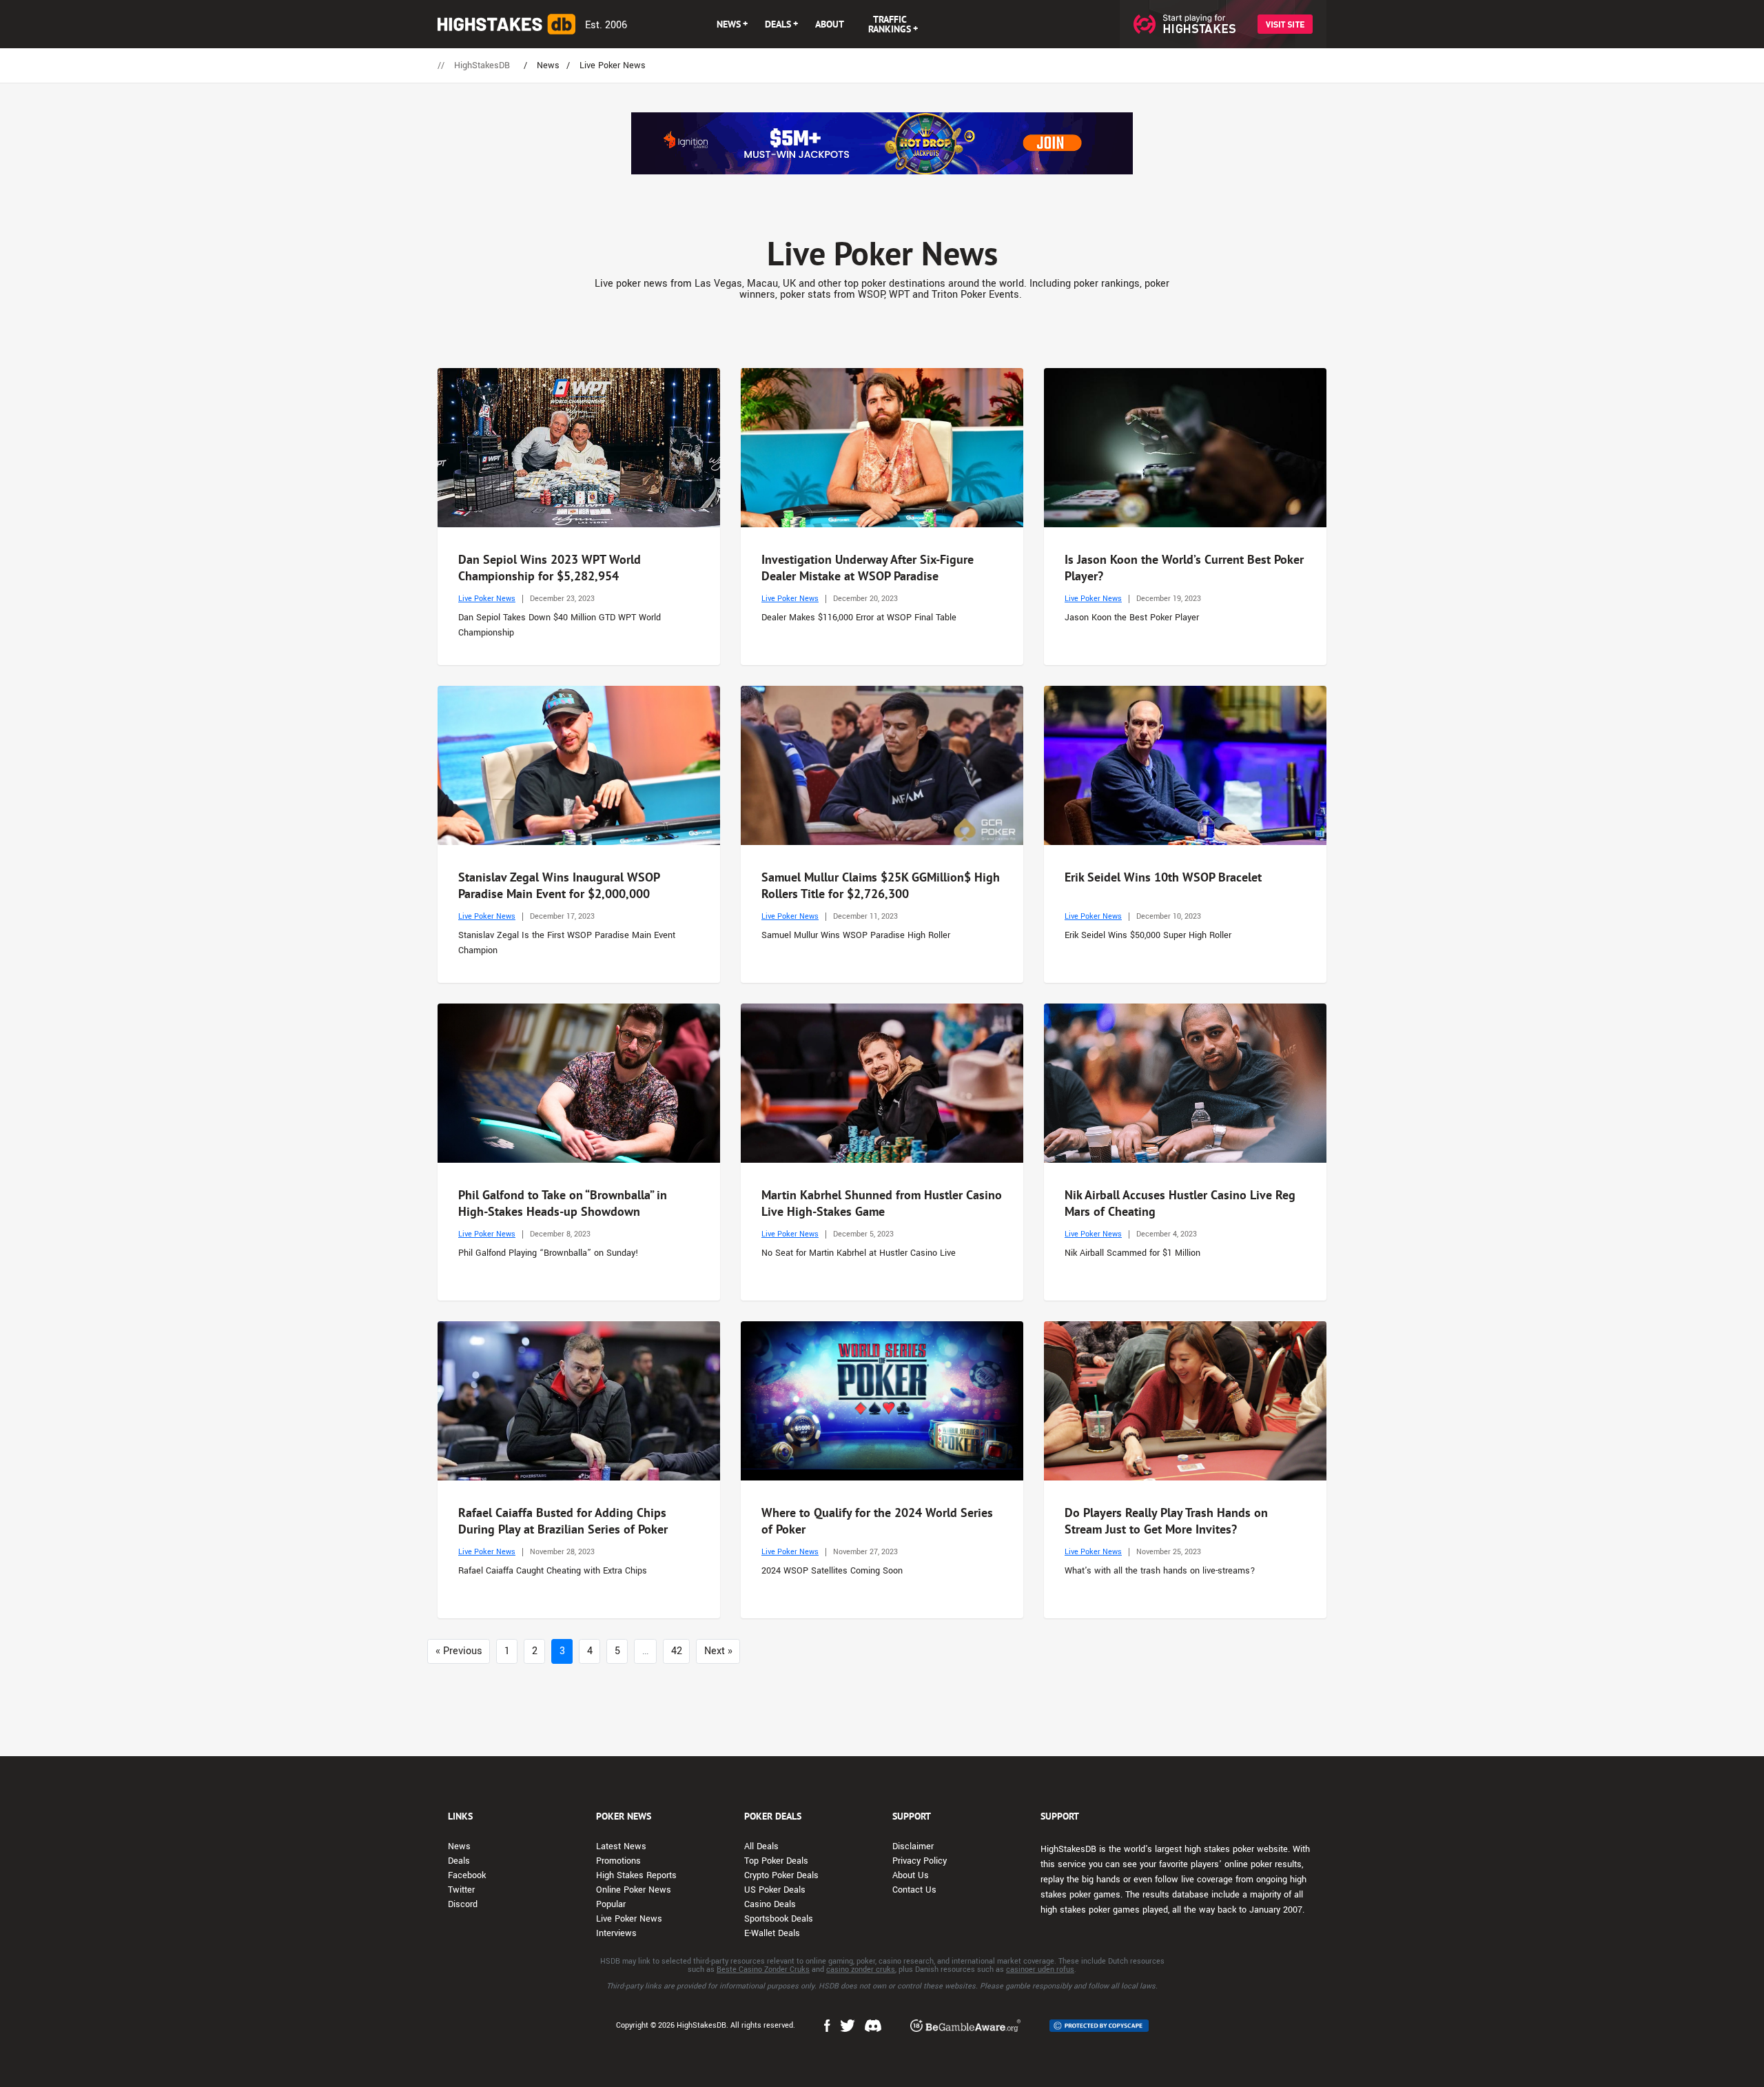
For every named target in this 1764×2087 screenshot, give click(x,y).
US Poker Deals (775, 1890)
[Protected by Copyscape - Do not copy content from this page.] (1099, 2026)
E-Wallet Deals (772, 1933)
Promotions (618, 1861)
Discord (463, 1904)
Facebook (467, 1875)
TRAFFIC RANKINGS (890, 24)
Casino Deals (770, 1904)
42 (677, 1651)
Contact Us (914, 1890)
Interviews (616, 1933)
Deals (459, 1861)
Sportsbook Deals (779, 1919)
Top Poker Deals (776, 1861)
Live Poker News (487, 599)
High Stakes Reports (636, 1875)
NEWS (729, 24)
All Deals (761, 1846)
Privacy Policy (920, 1861)
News (459, 1846)
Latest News (621, 1846)
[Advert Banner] (882, 143)
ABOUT (830, 24)
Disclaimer (913, 1846)
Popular (611, 1904)
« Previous (459, 1651)
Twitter (461, 1890)
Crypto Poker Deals (781, 1875)
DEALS (778, 24)
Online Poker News (634, 1890)
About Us (911, 1875)
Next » (718, 1651)
